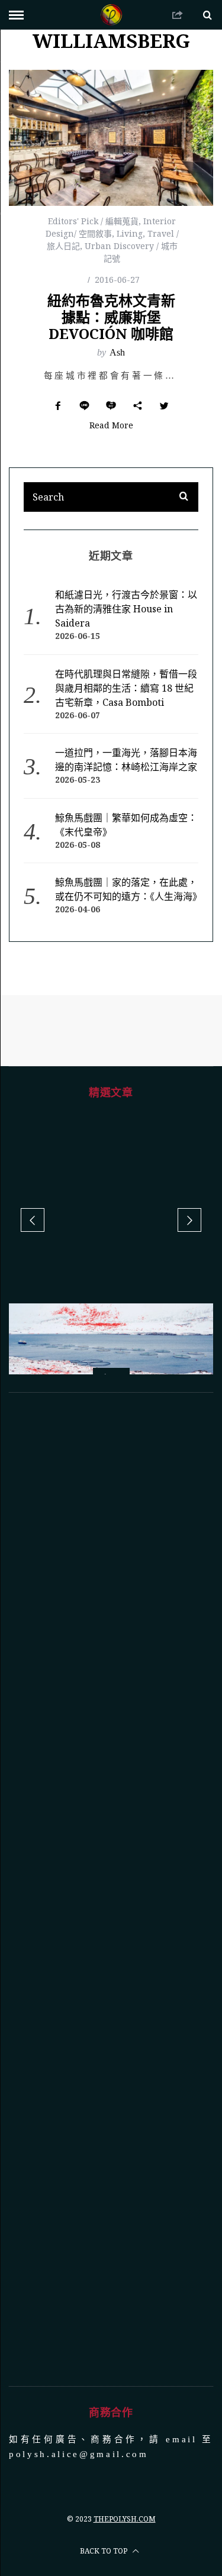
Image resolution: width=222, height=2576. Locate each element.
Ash (117, 352)
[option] (111, 1369)
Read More (111, 426)
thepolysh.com (125, 2519)
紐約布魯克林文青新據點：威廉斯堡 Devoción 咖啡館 (111, 317)
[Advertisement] (111, 1889)
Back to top (104, 2551)
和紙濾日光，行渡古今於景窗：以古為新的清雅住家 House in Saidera (126, 609)
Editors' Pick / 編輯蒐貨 (93, 221)
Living (130, 233)
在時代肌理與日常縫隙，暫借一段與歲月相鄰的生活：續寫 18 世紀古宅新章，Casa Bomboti (126, 688)
